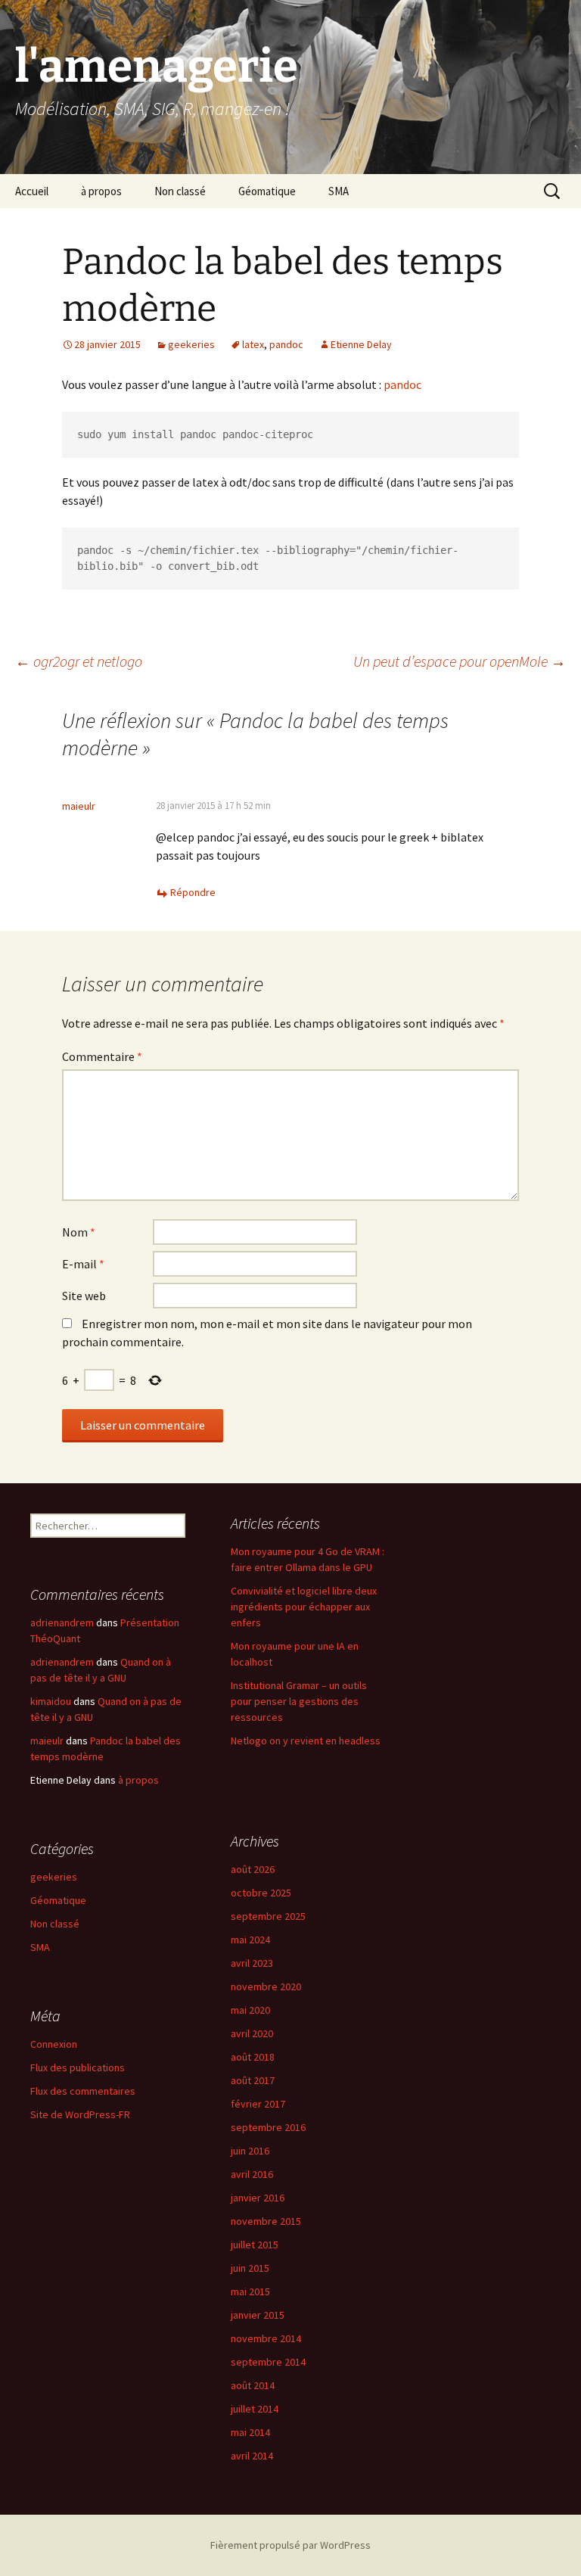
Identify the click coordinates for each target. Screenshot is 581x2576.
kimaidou (51, 1701)
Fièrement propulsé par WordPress (290, 2545)
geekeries (191, 344)
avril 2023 (252, 1963)
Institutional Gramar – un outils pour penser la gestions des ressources (299, 1701)
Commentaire (102, 1056)
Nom (79, 1232)
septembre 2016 (268, 2127)
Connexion (54, 2044)
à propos (101, 191)
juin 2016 (250, 2151)
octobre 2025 (261, 1893)
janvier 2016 (258, 2198)
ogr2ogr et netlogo (79, 661)
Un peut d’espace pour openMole (460, 661)
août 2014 (253, 2385)
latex (253, 344)
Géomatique (267, 191)
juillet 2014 (255, 2409)
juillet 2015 (255, 2245)
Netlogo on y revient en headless (306, 1741)
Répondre (193, 892)
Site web (84, 1296)
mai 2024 (250, 1940)
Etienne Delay (361, 344)
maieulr (79, 806)
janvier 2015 (258, 2315)
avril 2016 (252, 2174)
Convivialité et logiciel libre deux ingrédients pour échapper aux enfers (304, 1607)
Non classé (180, 191)
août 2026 (253, 1869)
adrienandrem (62, 1622)
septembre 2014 (268, 2362)
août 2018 (253, 2057)
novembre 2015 (266, 2221)
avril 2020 (252, 2033)
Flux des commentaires (83, 2091)
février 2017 (258, 2104)
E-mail (83, 1264)
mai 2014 (250, 2432)
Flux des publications (78, 2067)
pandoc (286, 344)
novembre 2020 (266, 1986)
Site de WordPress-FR (80, 2114)
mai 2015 (250, 2291)
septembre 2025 (268, 1916)
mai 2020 (250, 2010)
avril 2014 (252, 2456)
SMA (339, 191)
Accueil (32, 191)
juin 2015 (250, 2268)
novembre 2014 (266, 2338)
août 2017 (253, 2080)
